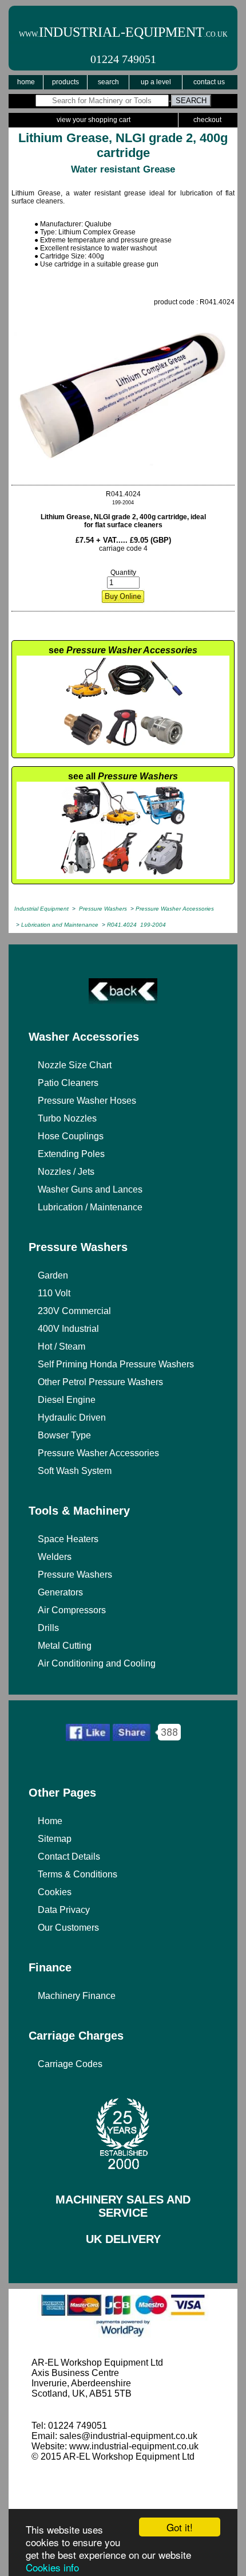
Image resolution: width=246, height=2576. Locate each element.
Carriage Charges (76, 2036)
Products (66, 82)
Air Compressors (72, 1610)
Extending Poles (71, 1154)
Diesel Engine (67, 1400)
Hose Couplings (71, 1136)
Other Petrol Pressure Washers (100, 1382)
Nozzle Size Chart (75, 1065)
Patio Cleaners (68, 1083)
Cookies (55, 1892)
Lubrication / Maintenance (90, 1207)
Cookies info (52, 2567)
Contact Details (69, 1856)
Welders (55, 1557)
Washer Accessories (84, 1037)
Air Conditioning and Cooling (97, 1663)
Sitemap (55, 1839)
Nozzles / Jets (66, 1172)
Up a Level (156, 82)
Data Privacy (64, 1910)
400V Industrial (68, 1329)
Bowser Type (64, 1435)
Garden (53, 1275)
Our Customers (68, 1928)
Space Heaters (68, 1539)
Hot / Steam (61, 1346)
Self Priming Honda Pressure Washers (116, 1364)
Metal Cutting (65, 1646)
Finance (50, 1967)
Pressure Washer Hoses (87, 1101)
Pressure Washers (78, 1247)
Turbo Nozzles (67, 1118)
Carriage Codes (70, 2064)
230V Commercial (74, 1311)
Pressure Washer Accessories (98, 1453)
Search (108, 82)
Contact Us (209, 82)
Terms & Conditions (78, 1874)
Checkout (207, 120)
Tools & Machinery (79, 1511)
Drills (48, 1628)
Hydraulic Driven (72, 1418)
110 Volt (54, 1293)
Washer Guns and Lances (90, 1189)
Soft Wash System (75, 1471)
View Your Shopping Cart (94, 120)
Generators (60, 1592)
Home (26, 82)
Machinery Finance (77, 1996)
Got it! (180, 2527)
